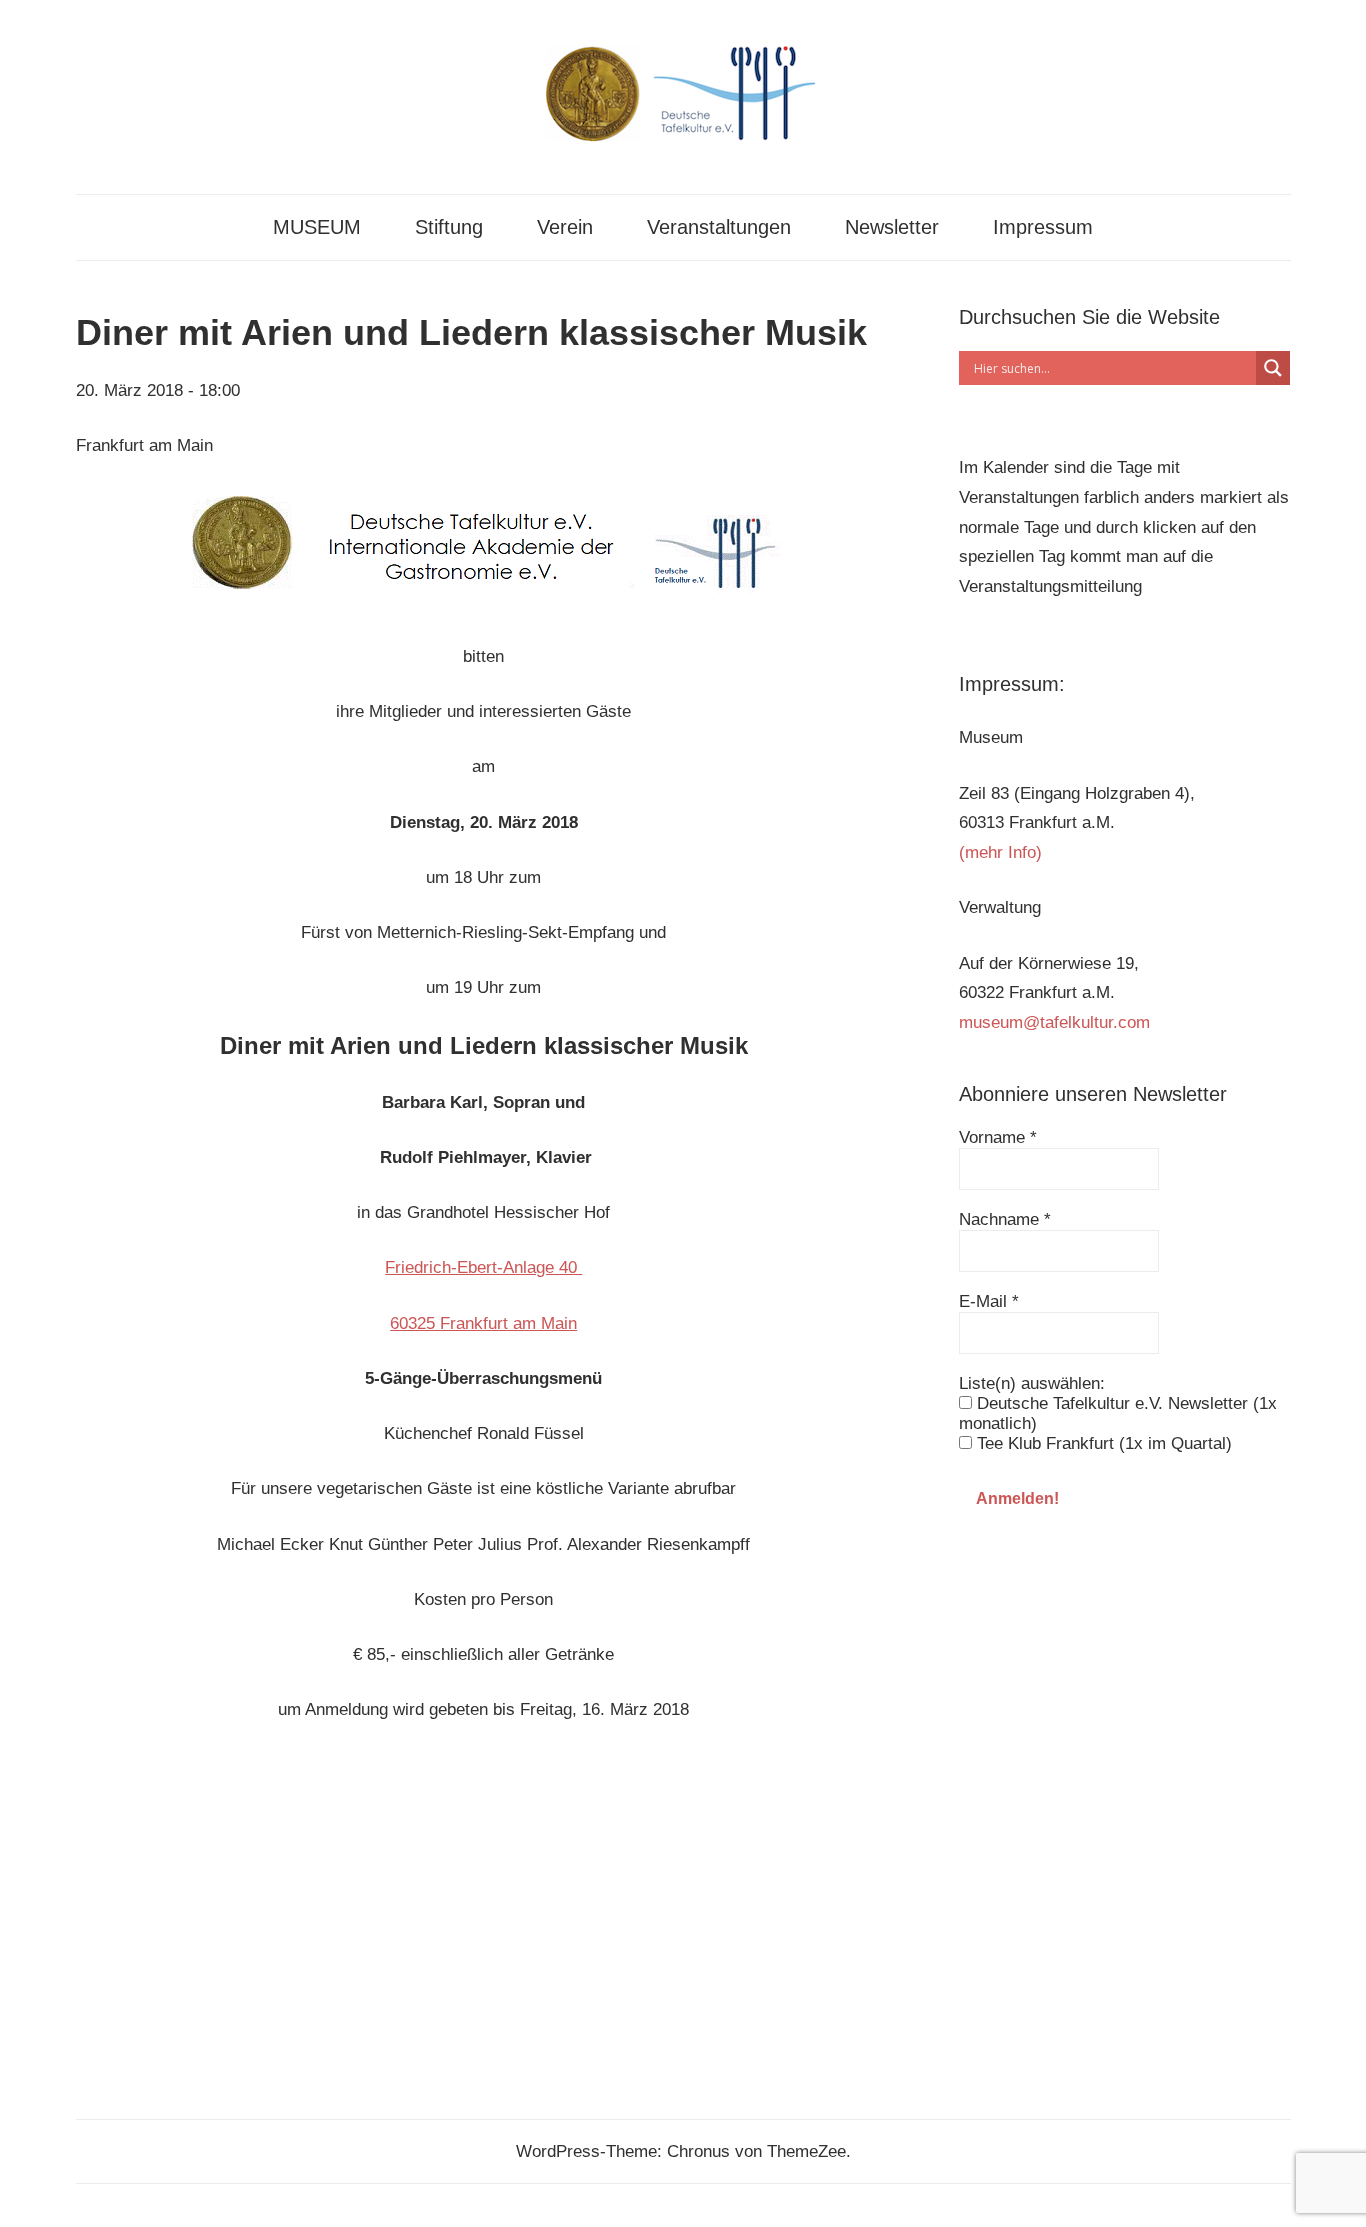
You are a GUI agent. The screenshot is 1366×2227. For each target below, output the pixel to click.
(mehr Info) (1000, 852)
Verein (565, 227)
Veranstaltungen (719, 227)
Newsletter (892, 227)
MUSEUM (317, 227)
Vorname (998, 1137)
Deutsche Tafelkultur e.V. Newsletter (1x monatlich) (1118, 1413)
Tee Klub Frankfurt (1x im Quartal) (1102, 1443)
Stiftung (449, 227)
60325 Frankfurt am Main (483, 1323)
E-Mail (989, 1301)
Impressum (1043, 227)
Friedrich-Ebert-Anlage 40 (483, 1267)
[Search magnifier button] (1273, 368)
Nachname (1005, 1219)
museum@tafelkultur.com (1054, 1022)
